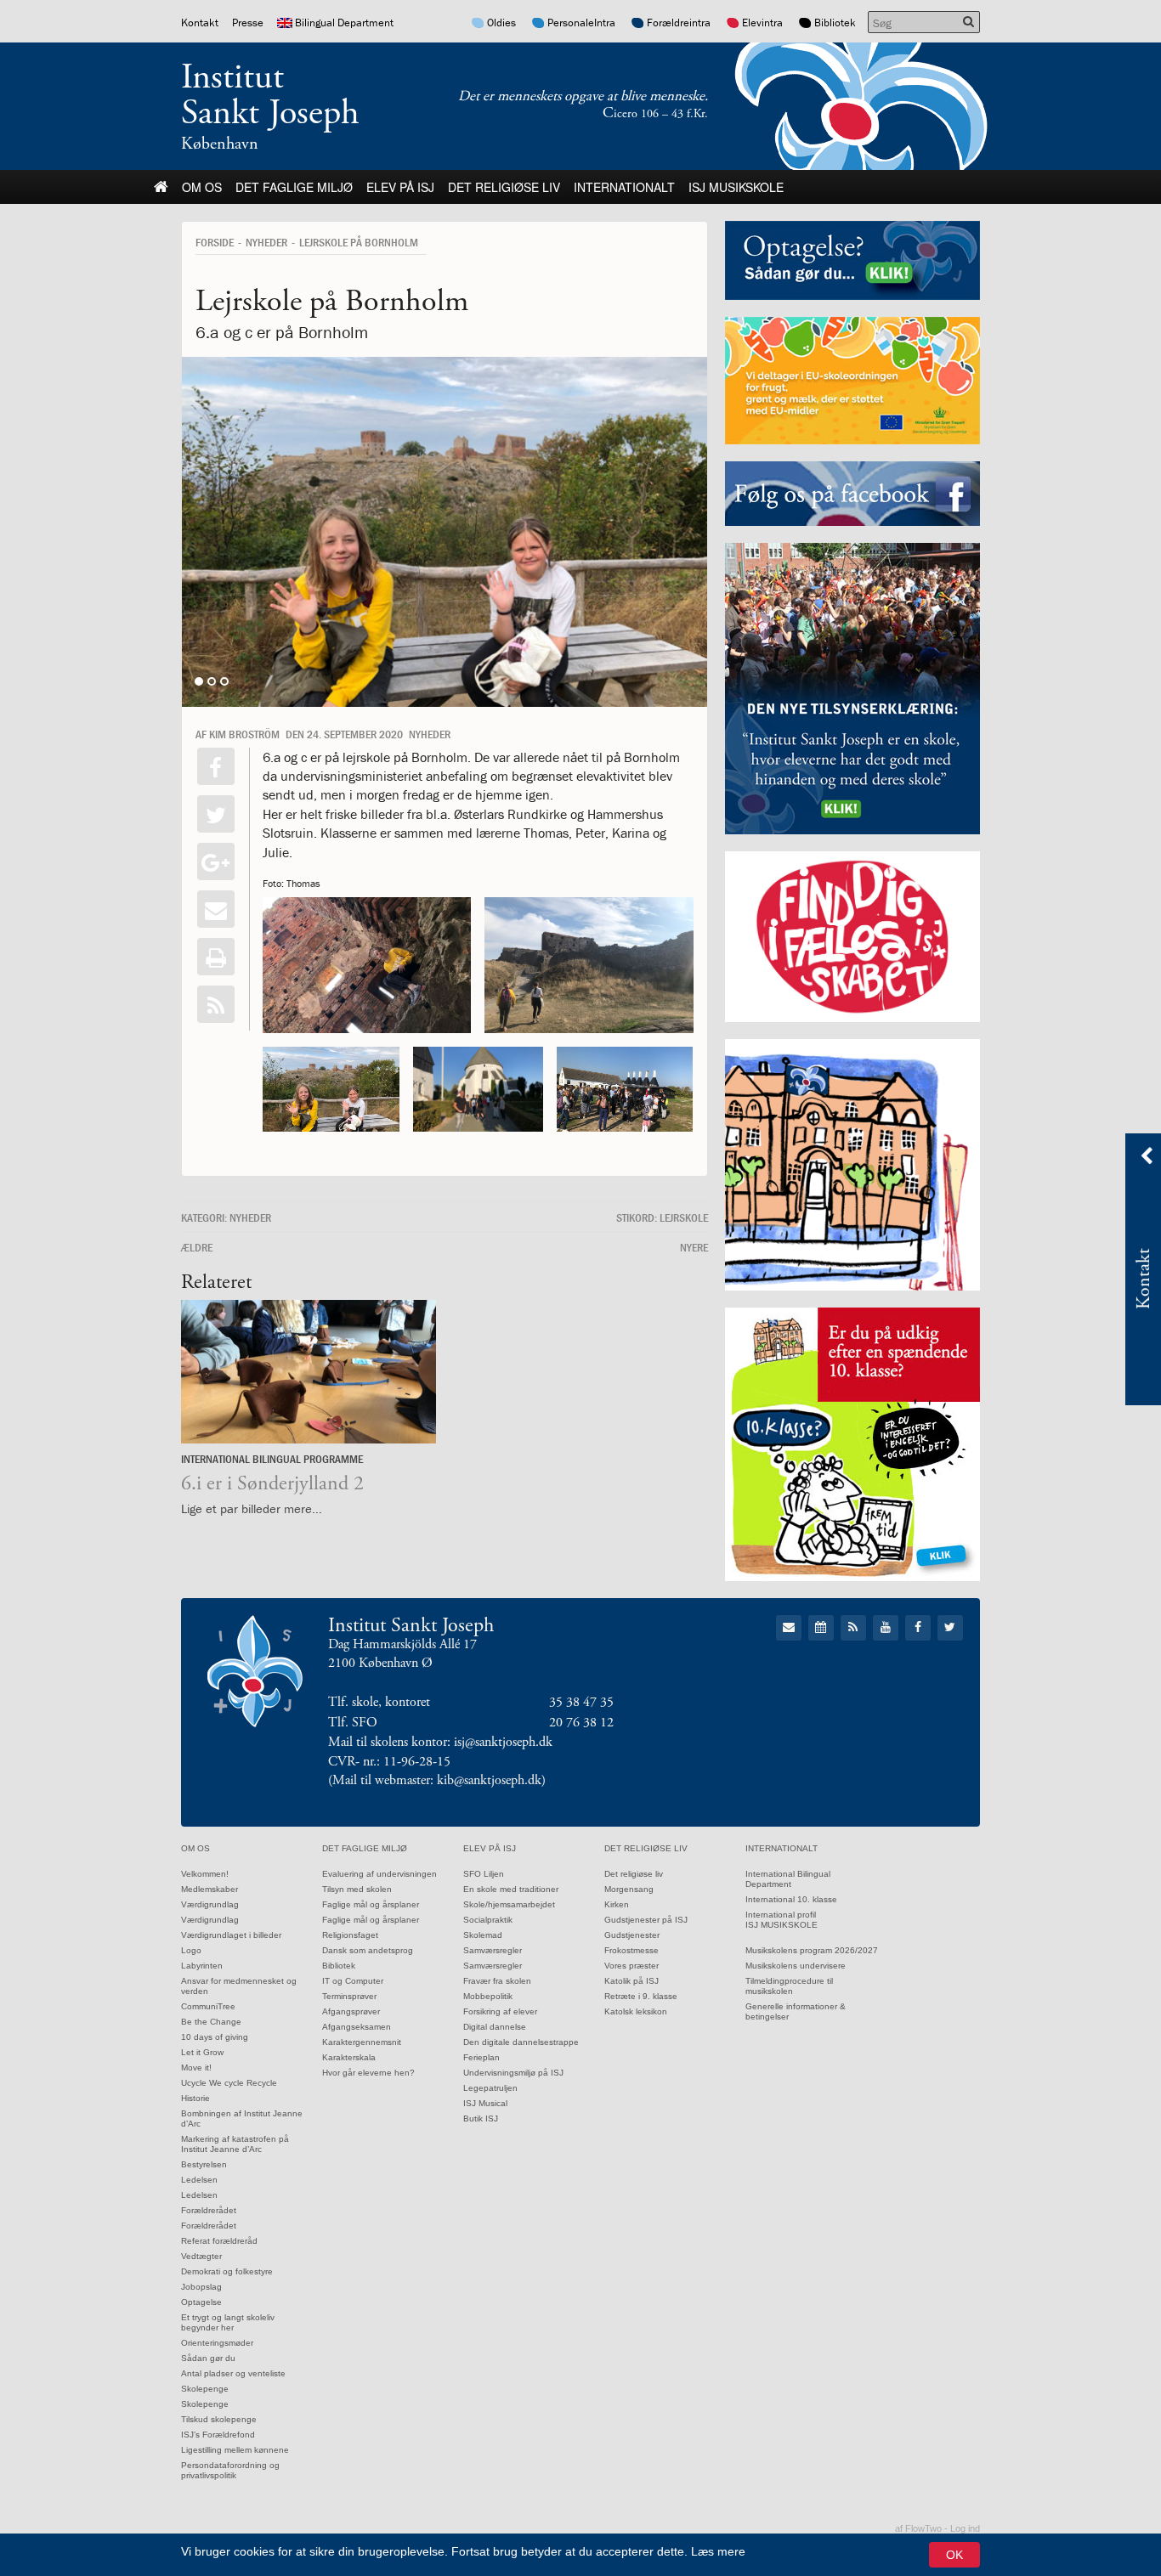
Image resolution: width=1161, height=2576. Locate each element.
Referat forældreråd (219, 2241)
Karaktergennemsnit (362, 2042)
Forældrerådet (209, 2210)
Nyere (694, 1247)
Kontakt (200, 23)
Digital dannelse (495, 2027)
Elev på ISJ (400, 187)
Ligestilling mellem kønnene (235, 2450)
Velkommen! (205, 1874)
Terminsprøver (349, 1996)
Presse (248, 23)
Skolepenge (205, 2389)
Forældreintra (679, 23)
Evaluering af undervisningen (379, 1874)
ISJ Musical (485, 2103)
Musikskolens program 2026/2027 (812, 1950)
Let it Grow (202, 2052)
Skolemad (483, 1935)
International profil (781, 1915)
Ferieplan (481, 2057)
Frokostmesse (631, 1950)
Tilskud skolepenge (219, 2419)
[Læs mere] (216, 1004)
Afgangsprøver (351, 2011)
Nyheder (266, 242)
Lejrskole (684, 1217)
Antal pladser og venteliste (233, 2373)
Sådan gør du (208, 2358)
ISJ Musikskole (736, 187)
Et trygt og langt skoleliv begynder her (228, 2322)
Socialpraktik (488, 1920)
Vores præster (631, 1966)
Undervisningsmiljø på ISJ (513, 2073)
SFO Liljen (484, 1874)
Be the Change (211, 2022)
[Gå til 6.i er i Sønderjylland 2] (309, 1372)
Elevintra (762, 23)
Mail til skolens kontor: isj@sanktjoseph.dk (440, 1742)
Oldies (501, 23)
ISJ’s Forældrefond (218, 2435)
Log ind (965, 2528)
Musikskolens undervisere (796, 1966)
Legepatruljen (490, 2088)
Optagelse (201, 2302)
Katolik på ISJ (631, 1981)
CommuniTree (208, 2006)
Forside (215, 242)
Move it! (196, 2068)
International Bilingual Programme (272, 1459)
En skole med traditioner (511, 1889)
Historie (195, 2098)
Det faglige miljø (294, 187)
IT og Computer (353, 1981)
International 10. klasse (791, 1899)
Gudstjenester (632, 1935)
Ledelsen (199, 2180)
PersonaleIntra (581, 23)
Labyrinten (202, 1966)
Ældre (197, 1247)
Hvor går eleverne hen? (368, 2073)
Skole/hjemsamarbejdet (509, 1904)
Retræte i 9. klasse (641, 1996)
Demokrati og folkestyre (227, 2271)
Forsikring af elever (500, 2011)
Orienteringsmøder (217, 2343)
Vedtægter (201, 2256)
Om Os (202, 187)
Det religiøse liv (504, 187)
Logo (191, 1950)
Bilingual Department (344, 23)
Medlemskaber (210, 1889)
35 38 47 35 (581, 1702)
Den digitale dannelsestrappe (521, 2042)
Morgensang (629, 1889)
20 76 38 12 (581, 1723)
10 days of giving (215, 2037)
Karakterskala (349, 2057)
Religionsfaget (350, 1935)
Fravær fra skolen (497, 1981)
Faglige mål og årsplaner (371, 1904)
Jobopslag (201, 2287)
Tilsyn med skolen (357, 1889)
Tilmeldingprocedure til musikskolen (789, 1986)
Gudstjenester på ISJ (646, 1920)
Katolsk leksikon (636, 2011)
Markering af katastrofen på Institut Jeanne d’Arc (235, 2144)
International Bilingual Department (788, 1879)
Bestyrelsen (204, 2164)
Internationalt (624, 187)
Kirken (617, 1904)
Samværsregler (493, 1950)
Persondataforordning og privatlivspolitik (230, 2470)
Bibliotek (835, 23)
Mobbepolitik (488, 1996)
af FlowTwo (918, 2528)
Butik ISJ (481, 2118)
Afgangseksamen (357, 2027)
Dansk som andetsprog (368, 1950)
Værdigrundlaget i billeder (231, 1935)
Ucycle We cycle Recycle (229, 2083)
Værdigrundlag (210, 1904)
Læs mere (718, 2551)
